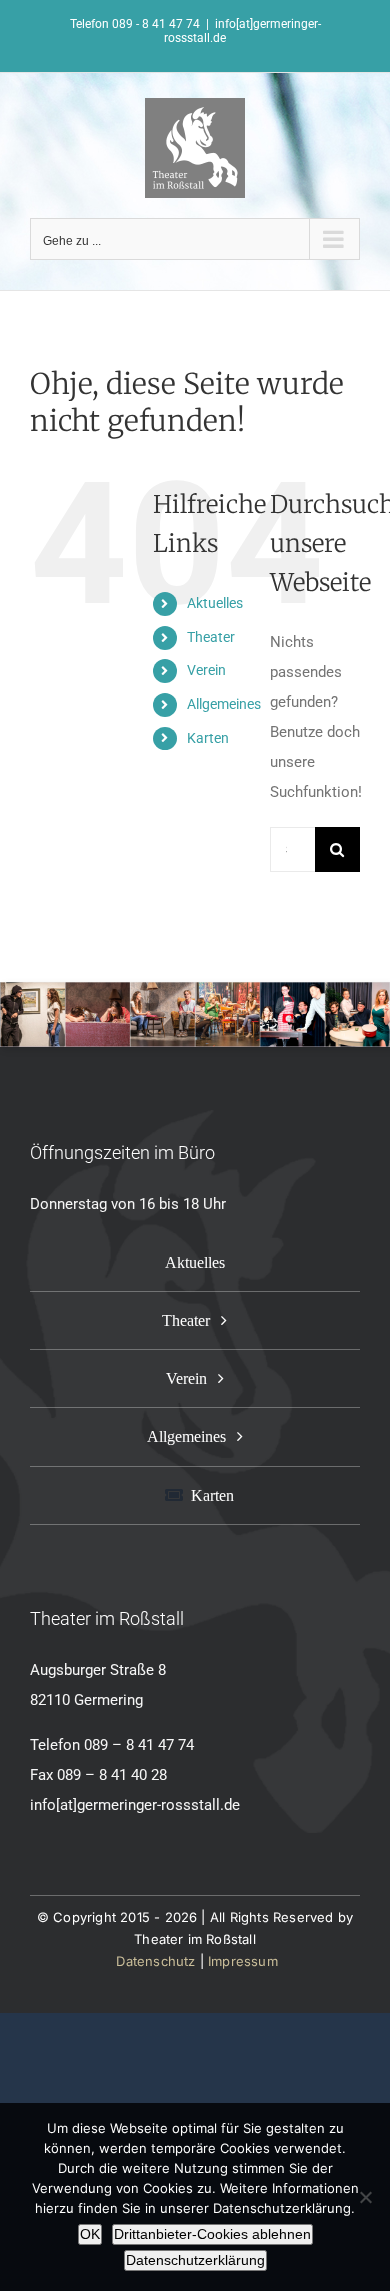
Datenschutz (155, 1961)
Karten (208, 738)
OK (90, 2234)
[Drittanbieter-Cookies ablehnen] (365, 2197)
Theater (211, 637)
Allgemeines (224, 704)
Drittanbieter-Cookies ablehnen (212, 2234)
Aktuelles (215, 603)
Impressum (243, 1961)
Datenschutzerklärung (195, 2260)
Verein (206, 670)
